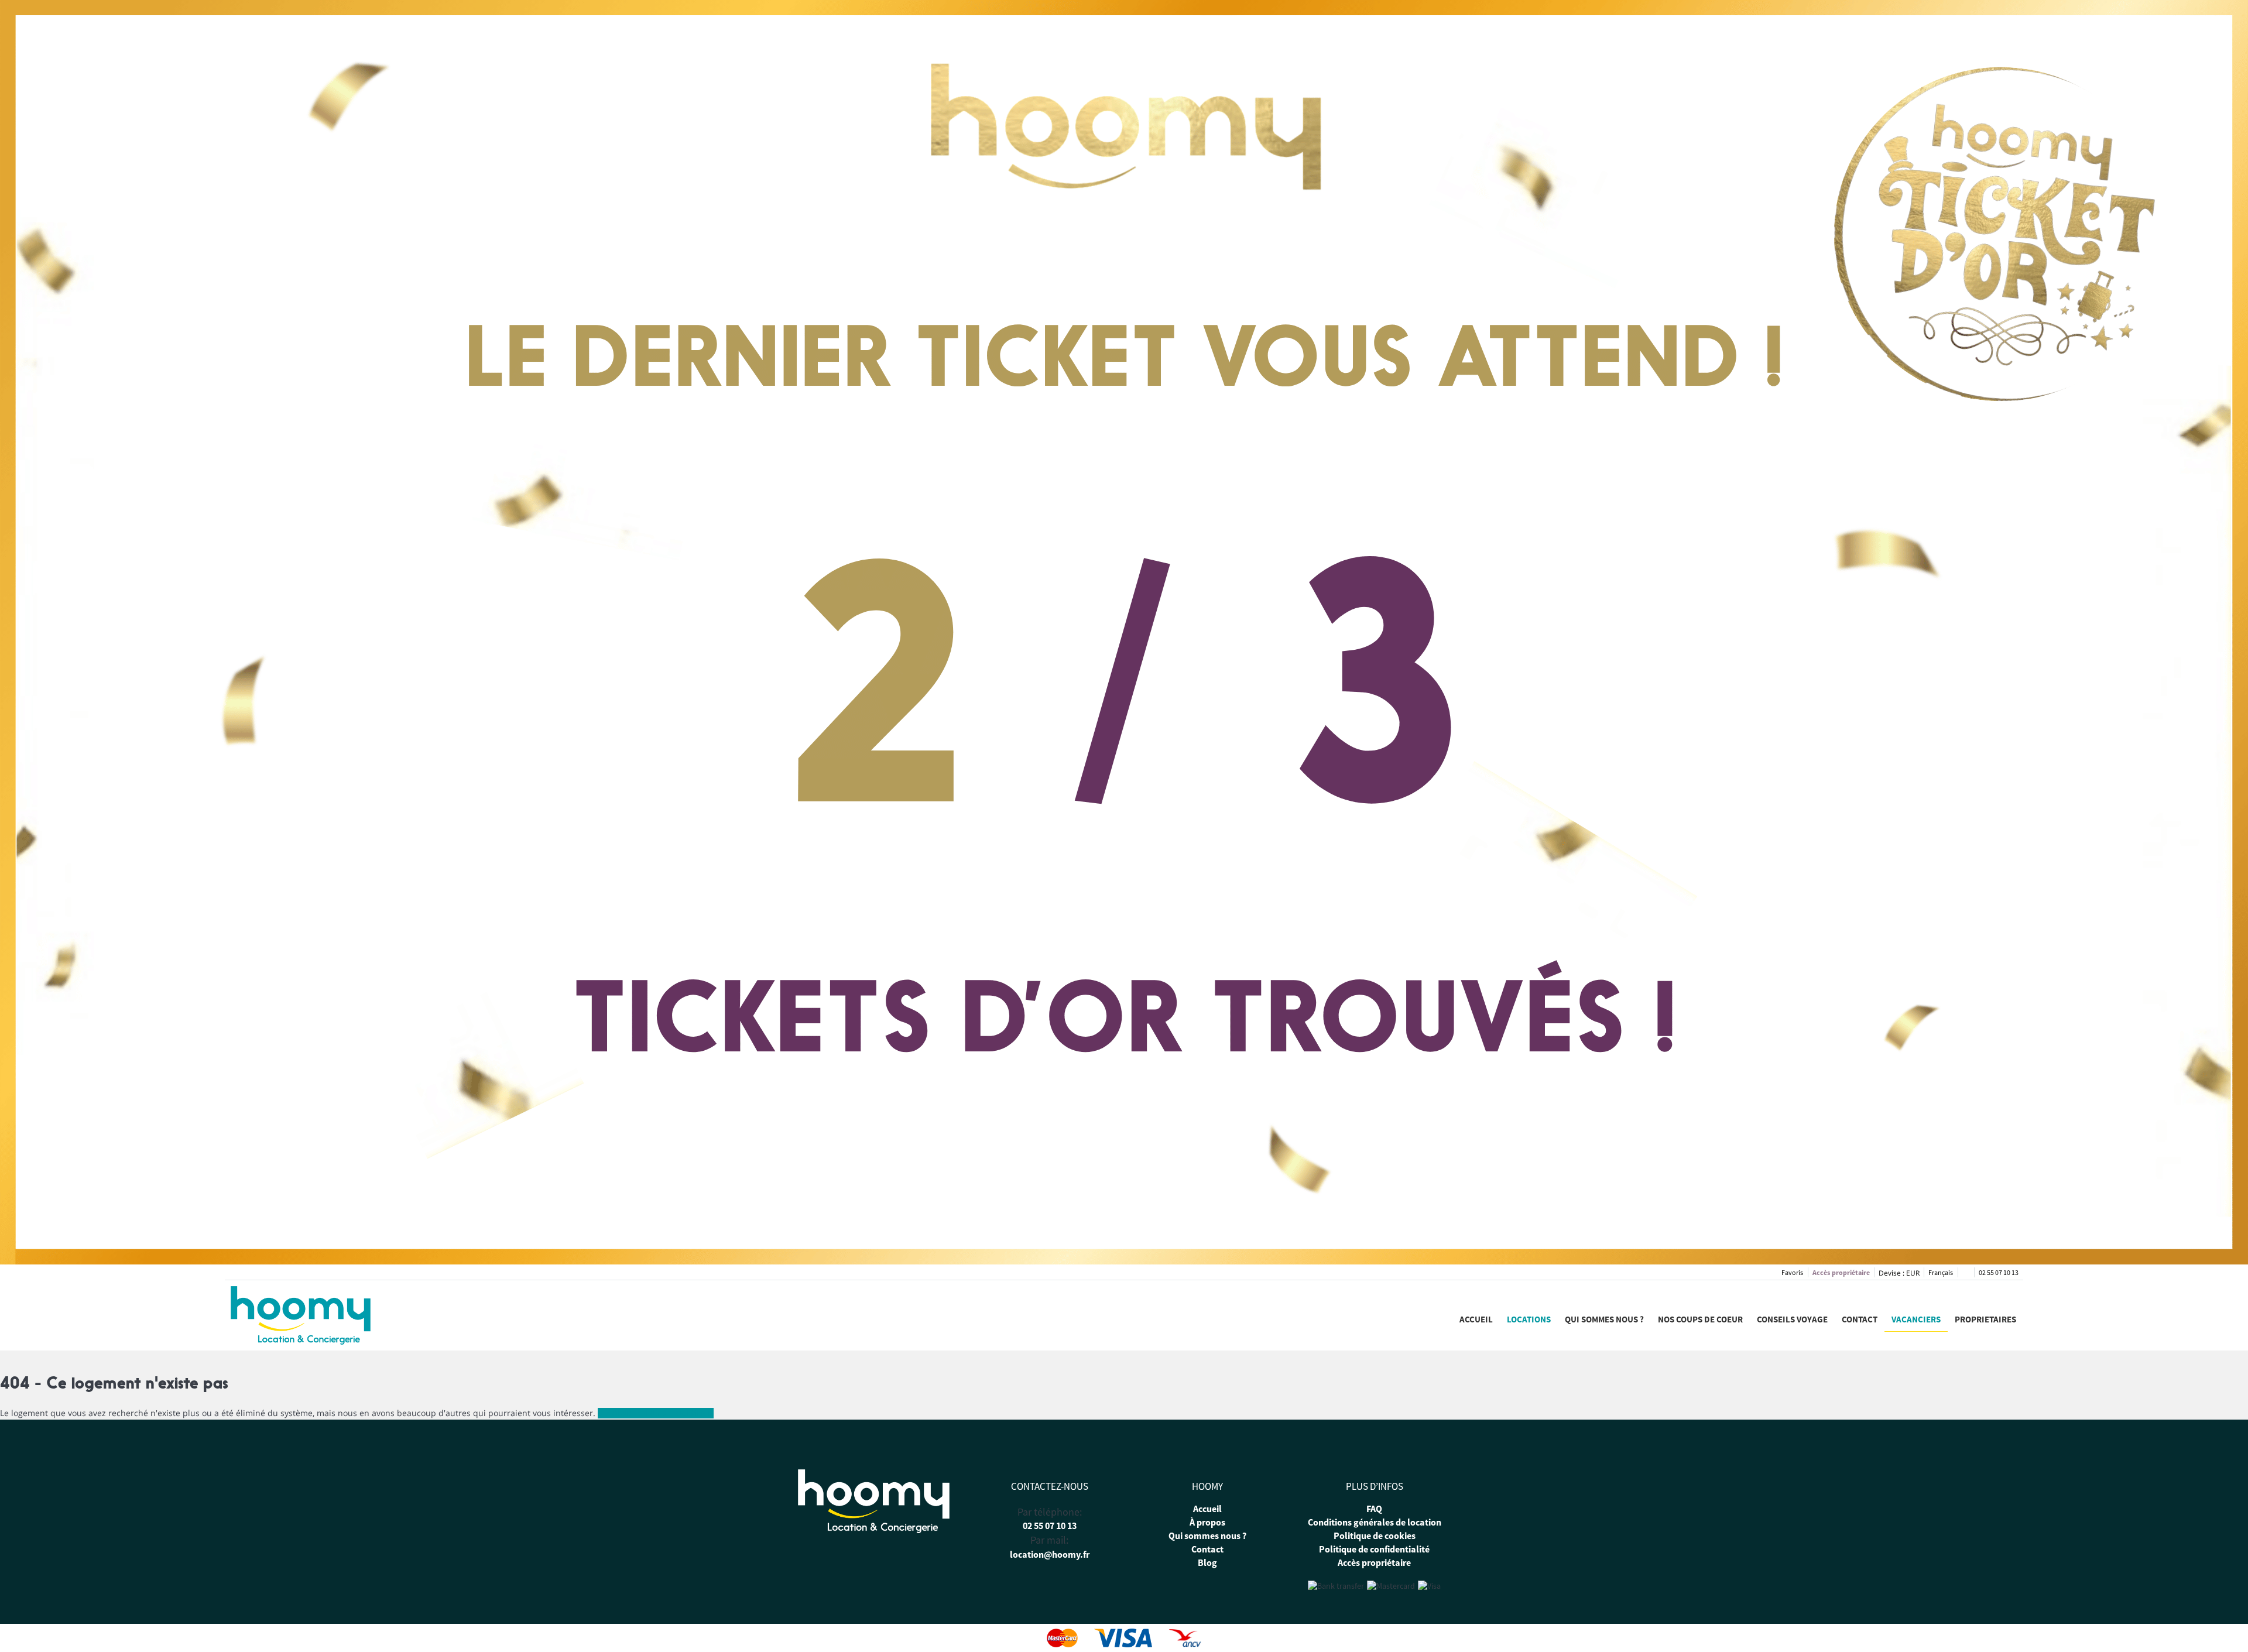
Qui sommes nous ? (1604, 1319)
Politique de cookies (1375, 1536)
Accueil (1476, 1319)
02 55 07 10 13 (1999, 1272)
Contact (1860, 1319)
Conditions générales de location (1375, 1522)
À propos (1207, 1522)
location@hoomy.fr (1050, 1554)
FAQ (1374, 1509)
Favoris (1792, 1272)
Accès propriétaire (1841, 1272)
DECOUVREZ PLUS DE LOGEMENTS (656, 1413)
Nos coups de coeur (1700, 1319)
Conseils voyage (1792, 1319)
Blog (1207, 1562)
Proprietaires (1985, 1319)
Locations (1529, 1319)
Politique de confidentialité (1374, 1549)
